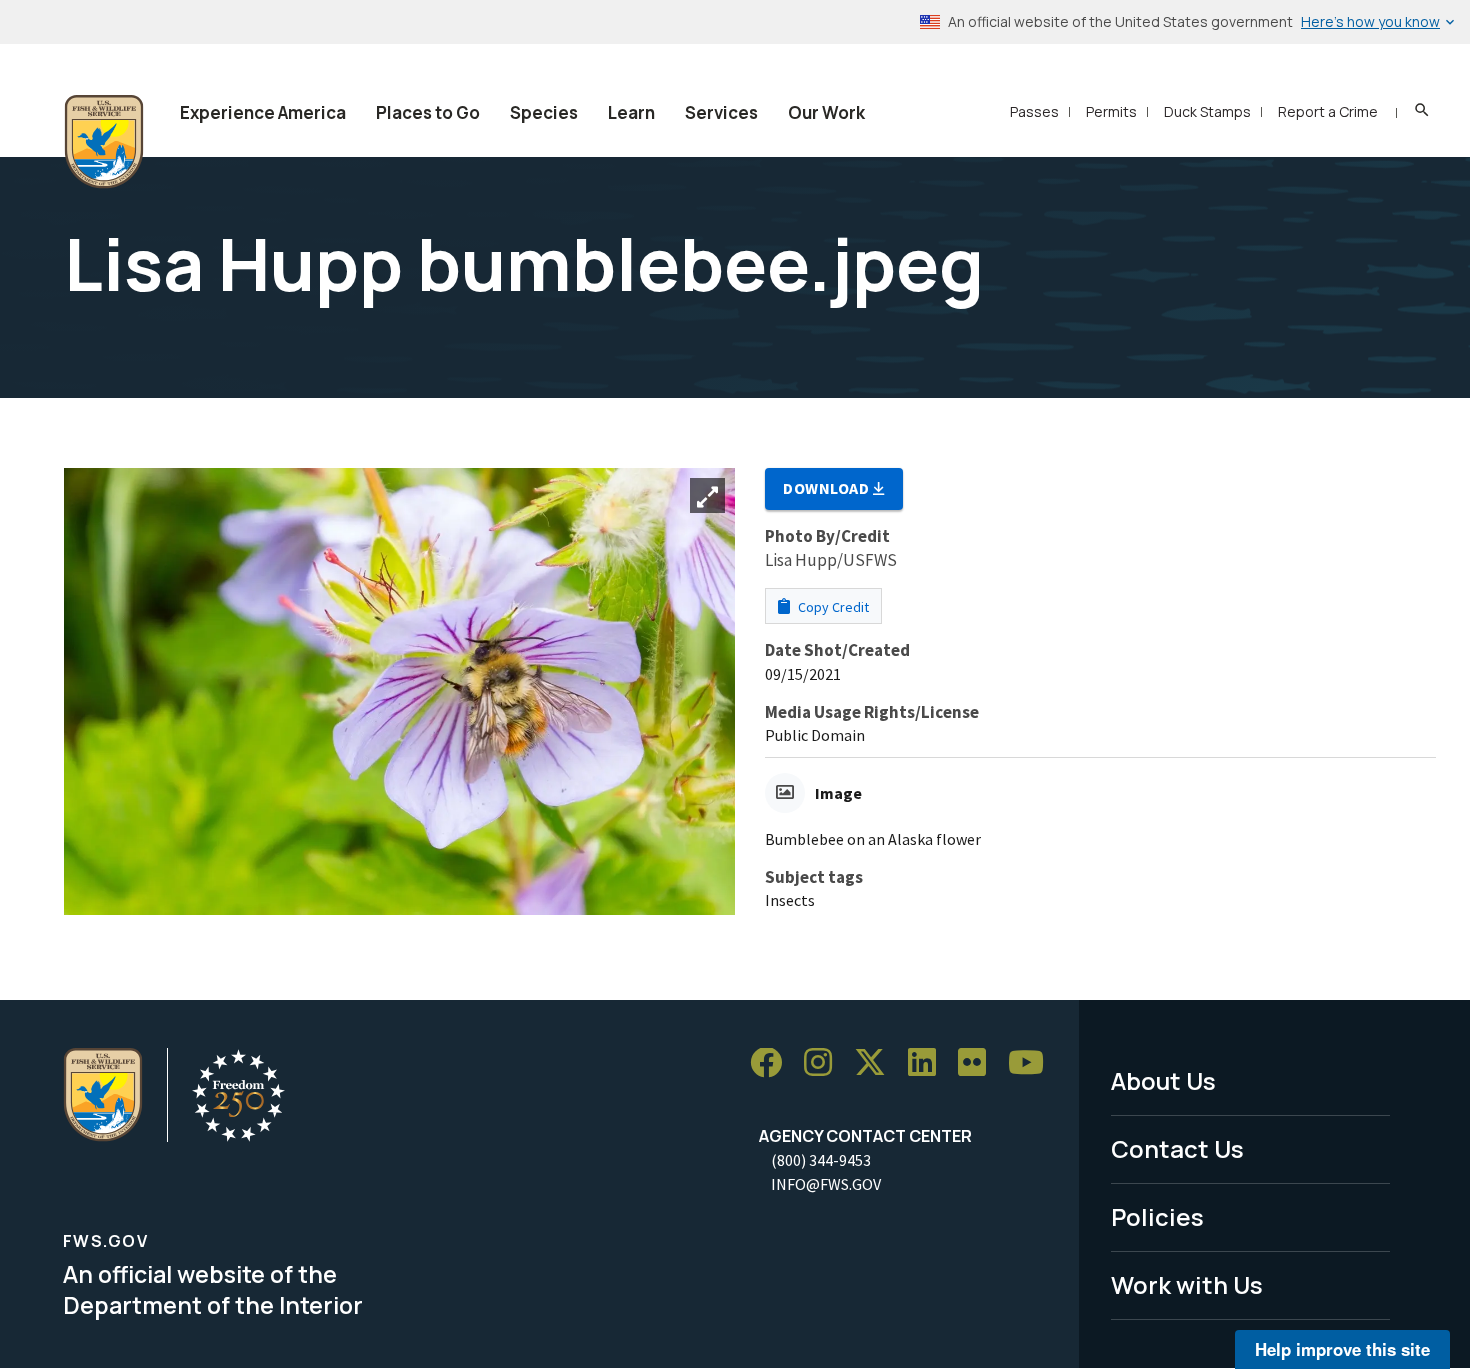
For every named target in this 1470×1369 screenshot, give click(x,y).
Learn (631, 112)
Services (721, 112)
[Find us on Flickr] (979, 1063)
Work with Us (1187, 1284)
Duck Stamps (1207, 111)
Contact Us (1177, 1148)
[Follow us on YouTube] (1033, 1063)
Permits (1111, 111)
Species (544, 112)
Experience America (263, 112)
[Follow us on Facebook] (773, 1063)
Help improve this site (1342, 1349)
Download (828, 488)
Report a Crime (1328, 111)
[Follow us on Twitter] (877, 1063)
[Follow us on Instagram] (825, 1063)
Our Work (826, 112)
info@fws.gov (826, 1184)
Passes (1034, 111)
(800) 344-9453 (821, 1160)
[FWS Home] (104, 142)
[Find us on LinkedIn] (929, 1063)
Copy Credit (832, 607)
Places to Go (428, 112)
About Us (1163, 1080)
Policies (1157, 1216)
